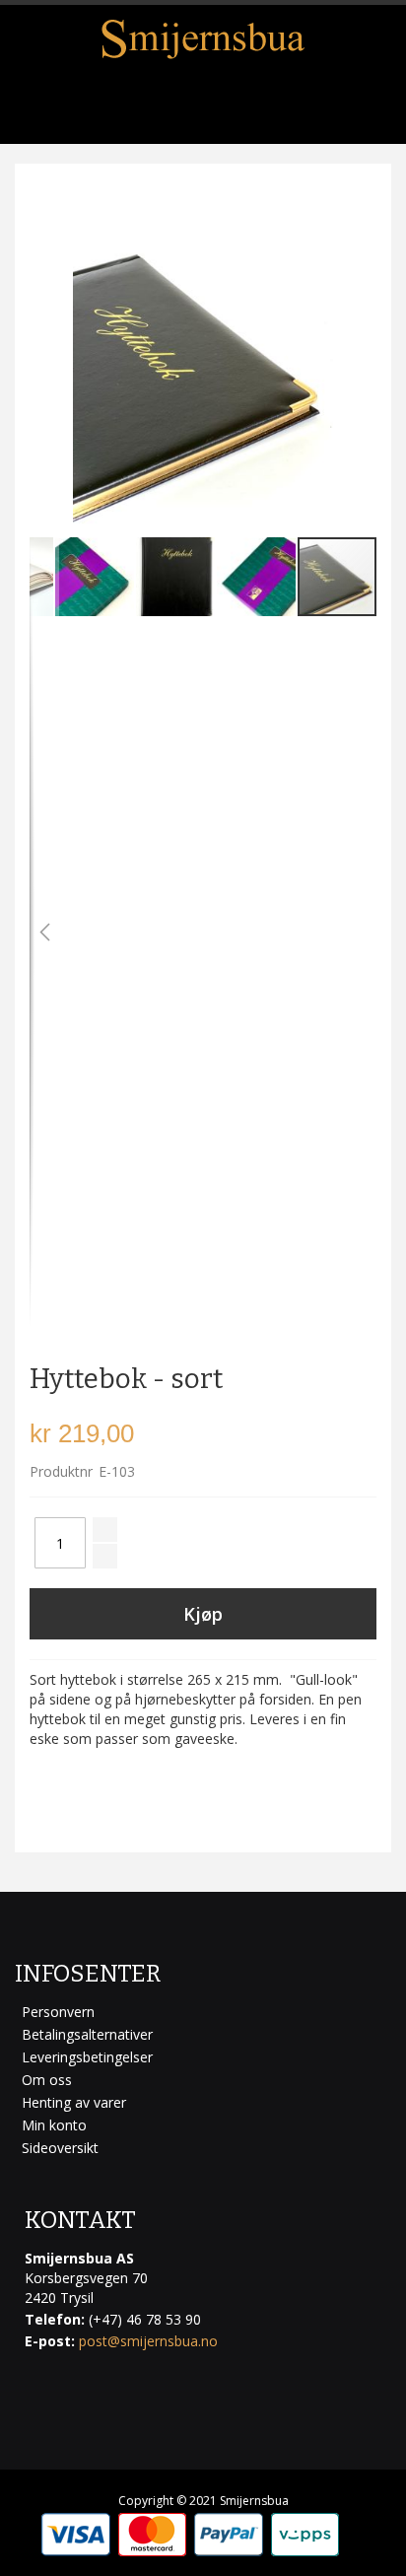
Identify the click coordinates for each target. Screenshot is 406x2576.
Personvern (58, 2012)
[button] (44, 932)
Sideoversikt (60, 2148)
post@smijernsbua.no (148, 2341)
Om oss (47, 2080)
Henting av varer (74, 2102)
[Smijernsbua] (203, 39)
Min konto (54, 2125)
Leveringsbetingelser (87, 2057)
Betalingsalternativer (87, 2034)
